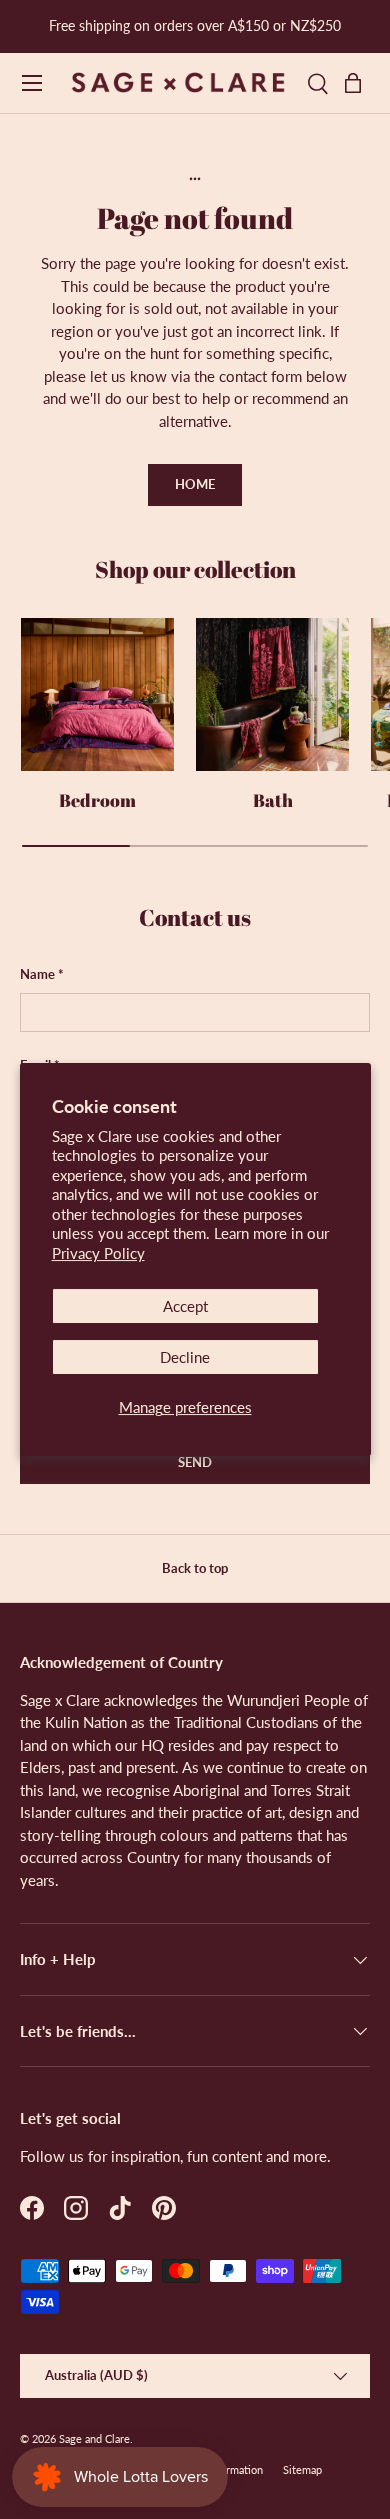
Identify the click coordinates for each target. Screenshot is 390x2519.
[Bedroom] (97, 694)
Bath (273, 800)
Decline (185, 1357)
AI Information (228, 2469)
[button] (358, 83)
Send (195, 1462)
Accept (185, 1306)
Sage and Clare (94, 2438)
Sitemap (302, 2469)
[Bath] (272, 694)
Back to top (195, 1568)
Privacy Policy (98, 1253)
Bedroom (97, 800)
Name (37, 974)
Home (195, 484)
